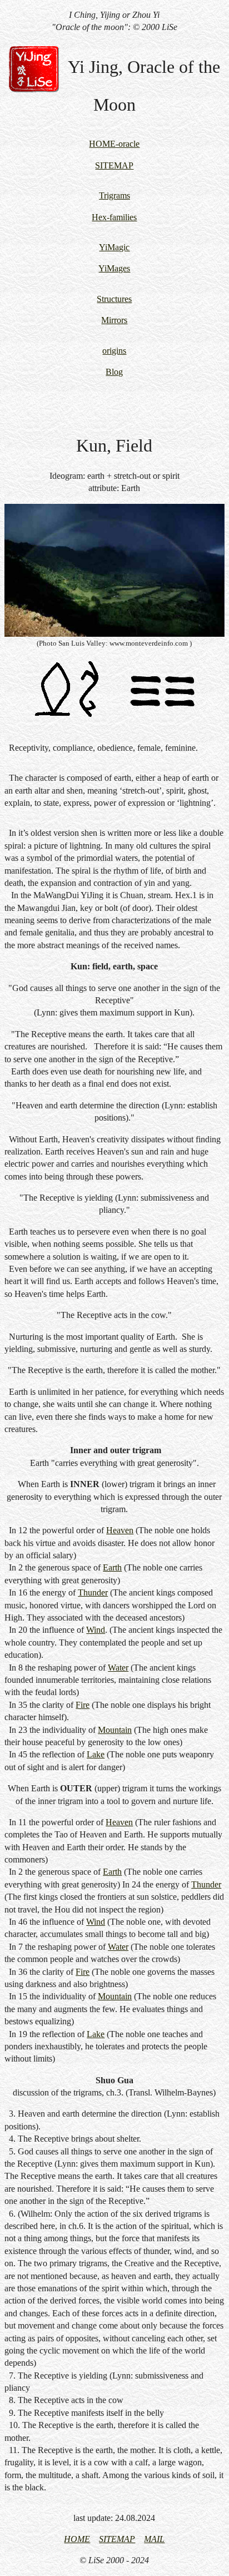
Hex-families (114, 217)
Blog (114, 372)
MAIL (154, 2539)
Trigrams (114, 195)
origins (114, 351)
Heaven (120, 1530)
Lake (96, 1754)
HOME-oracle (114, 144)
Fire (83, 1705)
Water (118, 1668)
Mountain (115, 1730)
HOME (77, 2539)
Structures (114, 299)
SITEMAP (114, 165)
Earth (112, 1567)
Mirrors (114, 320)
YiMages (114, 268)
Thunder (93, 1592)
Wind (96, 1630)
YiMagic (114, 247)
